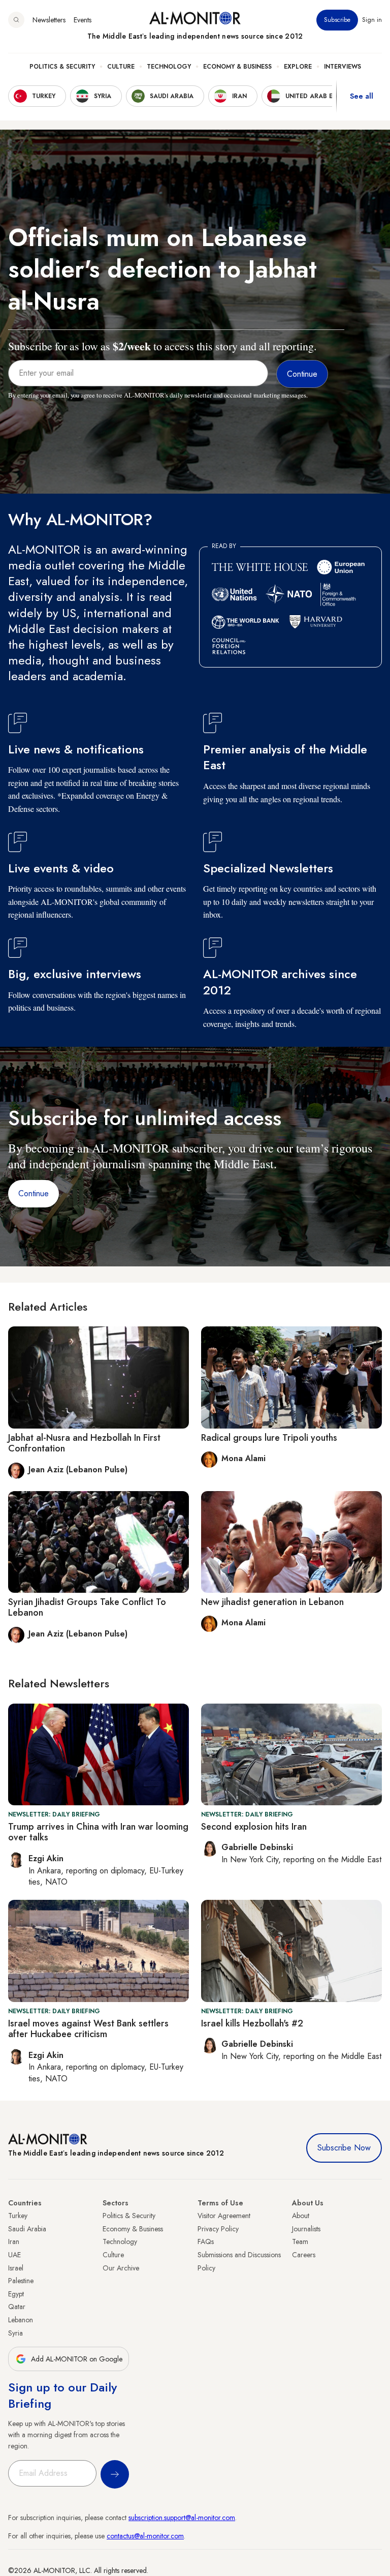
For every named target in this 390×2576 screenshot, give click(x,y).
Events (83, 20)
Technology (169, 67)
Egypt (16, 2294)
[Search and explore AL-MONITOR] (16, 20)
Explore (298, 67)
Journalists (306, 2229)
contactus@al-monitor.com (145, 2536)
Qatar (17, 2307)
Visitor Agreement (224, 2216)
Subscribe (337, 20)
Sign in (372, 20)
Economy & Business (237, 67)
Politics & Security (62, 67)
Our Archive (121, 2268)
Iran (14, 2241)
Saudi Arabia (27, 2229)
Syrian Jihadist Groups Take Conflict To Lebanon (87, 1608)
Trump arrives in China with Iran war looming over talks (98, 1832)
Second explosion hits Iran (254, 1827)
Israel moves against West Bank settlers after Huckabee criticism (88, 2029)
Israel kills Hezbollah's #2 (252, 2023)
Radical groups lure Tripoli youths (269, 1438)
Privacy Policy (218, 2229)
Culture (121, 67)
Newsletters (49, 20)
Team (300, 2241)
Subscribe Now (344, 2148)
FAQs (206, 2241)
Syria (15, 2333)
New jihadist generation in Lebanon (272, 1602)
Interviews (343, 67)
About (301, 2216)
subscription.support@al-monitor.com (182, 2518)
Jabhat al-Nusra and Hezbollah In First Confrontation (84, 1443)
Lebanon (21, 2320)
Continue (34, 1193)
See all (362, 96)
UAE (14, 2255)
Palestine (21, 2281)
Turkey (18, 2216)
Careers (304, 2255)
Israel (16, 2268)
